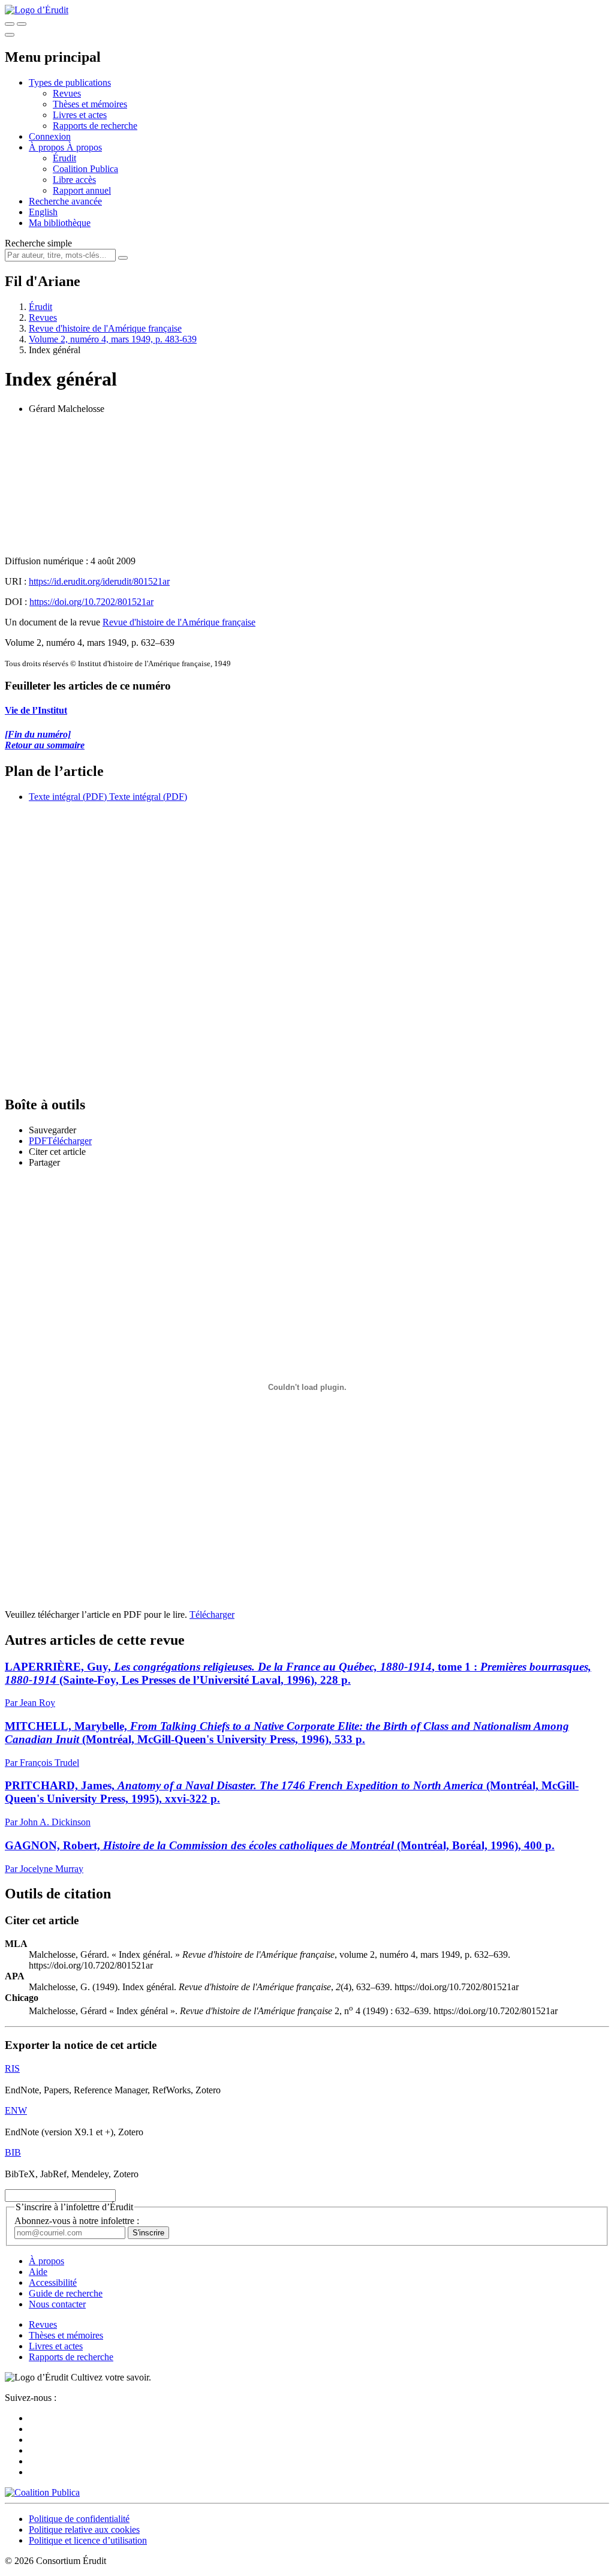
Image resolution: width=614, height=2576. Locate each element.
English (43, 212)
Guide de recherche (66, 2293)
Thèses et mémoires (90, 104)
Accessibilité (53, 2282)
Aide (38, 2272)
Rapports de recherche (95, 126)
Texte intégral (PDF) (68, 797)
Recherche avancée (65, 201)
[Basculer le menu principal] (10, 35)
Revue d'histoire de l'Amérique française (105, 328)
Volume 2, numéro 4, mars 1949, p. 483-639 (113, 339)
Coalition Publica (85, 169)
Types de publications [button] (70, 82)
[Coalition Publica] (42, 2492)
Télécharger (212, 1614)
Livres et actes (80, 115)
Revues (67, 93)
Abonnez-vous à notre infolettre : (77, 2221)
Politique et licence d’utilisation (88, 2540)
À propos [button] (48, 147)
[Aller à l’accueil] (37, 10)
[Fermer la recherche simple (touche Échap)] (22, 24)
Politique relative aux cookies (84, 2530)
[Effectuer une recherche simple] (10, 24)
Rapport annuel (82, 190)
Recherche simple (38, 243)
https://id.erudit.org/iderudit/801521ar (99, 581)
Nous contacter (57, 2304)
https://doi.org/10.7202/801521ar (91, 602)
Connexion (50, 136)
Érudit (64, 158)
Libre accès (74, 180)
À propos (84, 147)
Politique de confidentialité (79, 2519)
